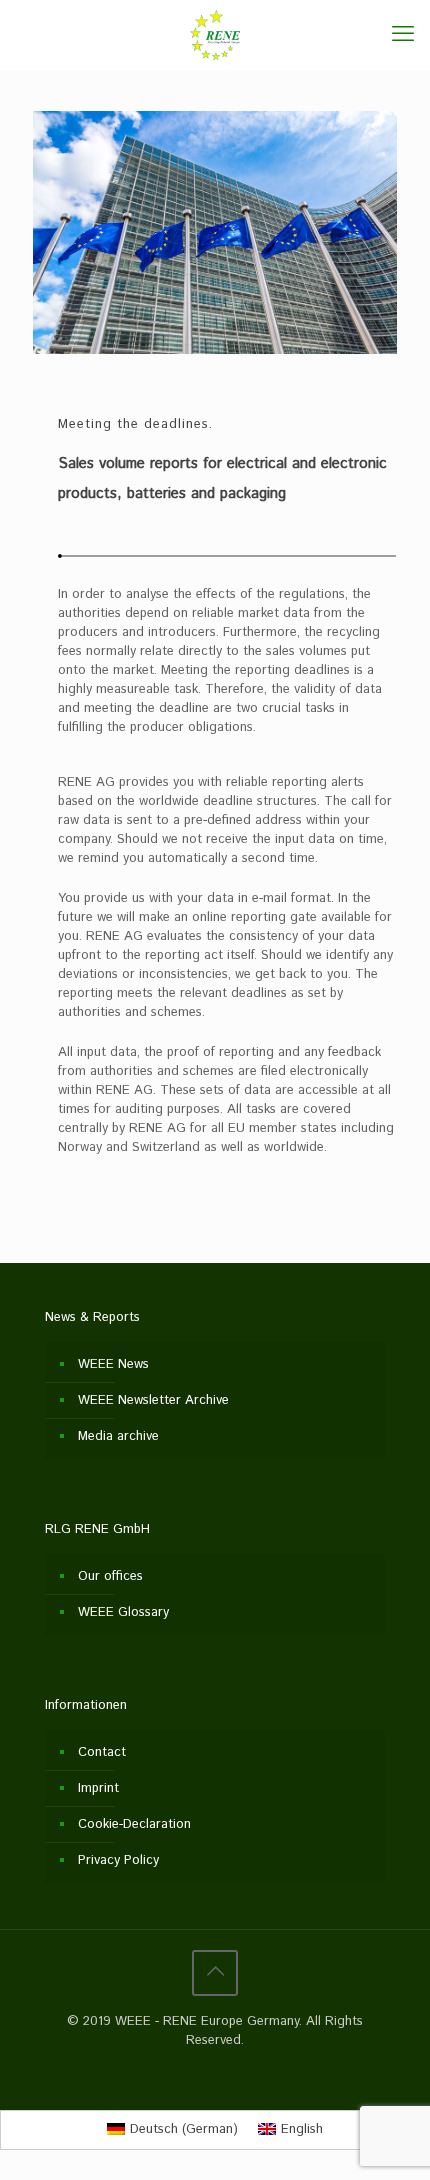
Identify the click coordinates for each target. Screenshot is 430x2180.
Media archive (118, 1436)
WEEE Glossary (123, 1612)
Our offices (110, 1576)
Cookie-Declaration (134, 1824)
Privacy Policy (118, 1860)
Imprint (98, 1788)
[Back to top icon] (215, 1973)
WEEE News (113, 1364)
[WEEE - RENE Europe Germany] (215, 35)
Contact (102, 1752)
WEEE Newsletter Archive (153, 1400)
